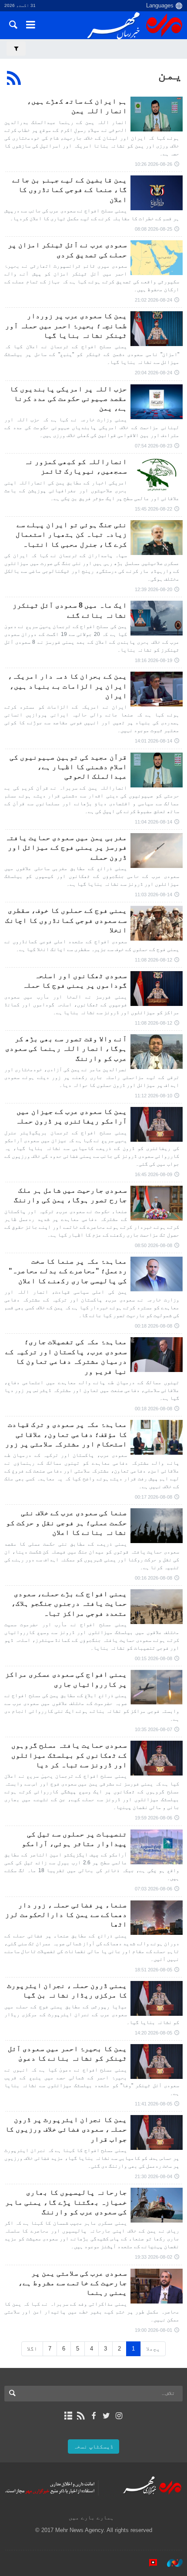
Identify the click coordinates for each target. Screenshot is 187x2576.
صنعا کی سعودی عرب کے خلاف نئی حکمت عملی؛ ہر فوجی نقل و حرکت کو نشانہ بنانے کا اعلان (67, 1523)
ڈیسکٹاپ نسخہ (93, 2447)
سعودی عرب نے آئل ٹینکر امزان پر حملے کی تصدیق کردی (67, 250)
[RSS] (14, 78)
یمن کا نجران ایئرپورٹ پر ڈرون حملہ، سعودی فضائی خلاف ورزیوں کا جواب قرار (66, 2129)
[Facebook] (93, 2416)
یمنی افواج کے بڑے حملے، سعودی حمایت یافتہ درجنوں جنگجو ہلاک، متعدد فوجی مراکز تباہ (69, 1604)
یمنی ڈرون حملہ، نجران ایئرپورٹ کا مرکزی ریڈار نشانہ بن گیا (67, 1990)
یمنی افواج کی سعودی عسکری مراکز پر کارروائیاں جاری (66, 1679)
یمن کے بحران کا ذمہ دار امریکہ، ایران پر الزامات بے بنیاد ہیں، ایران (67, 686)
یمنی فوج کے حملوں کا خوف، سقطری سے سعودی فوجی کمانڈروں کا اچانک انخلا (66, 920)
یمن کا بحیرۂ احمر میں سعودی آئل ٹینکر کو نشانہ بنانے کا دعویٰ (67, 2053)
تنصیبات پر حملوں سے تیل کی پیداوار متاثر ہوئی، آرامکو (74, 1839)
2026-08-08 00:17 (154, 1497)
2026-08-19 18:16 (154, 660)
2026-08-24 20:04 (154, 373)
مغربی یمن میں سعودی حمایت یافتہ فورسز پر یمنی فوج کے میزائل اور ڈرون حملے (66, 847)
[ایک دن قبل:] (157, 114)
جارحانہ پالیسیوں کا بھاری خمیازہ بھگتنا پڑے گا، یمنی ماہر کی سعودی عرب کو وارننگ (66, 2202)
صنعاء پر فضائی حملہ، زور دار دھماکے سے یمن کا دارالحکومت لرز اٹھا (66, 1915)
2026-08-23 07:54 (154, 446)
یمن (170, 74)
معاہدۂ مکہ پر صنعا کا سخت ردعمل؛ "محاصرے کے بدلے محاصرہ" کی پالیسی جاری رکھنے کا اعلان (68, 1271)
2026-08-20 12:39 (154, 589)
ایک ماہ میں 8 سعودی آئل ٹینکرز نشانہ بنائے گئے (70, 610)
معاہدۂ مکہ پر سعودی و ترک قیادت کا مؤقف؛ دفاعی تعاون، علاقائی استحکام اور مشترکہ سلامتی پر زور (66, 1434)
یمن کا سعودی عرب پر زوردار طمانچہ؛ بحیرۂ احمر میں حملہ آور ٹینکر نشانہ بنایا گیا (66, 326)
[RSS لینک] (81, 2416)
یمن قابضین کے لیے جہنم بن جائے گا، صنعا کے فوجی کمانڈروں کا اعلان (70, 190)
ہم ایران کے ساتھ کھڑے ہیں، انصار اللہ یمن (77, 106)
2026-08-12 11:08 (154, 960)
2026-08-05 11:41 (154, 2104)
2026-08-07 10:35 (154, 1729)
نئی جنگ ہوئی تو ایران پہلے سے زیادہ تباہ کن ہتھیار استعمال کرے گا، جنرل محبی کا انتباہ (71, 535)
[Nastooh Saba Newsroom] (170, 2563)
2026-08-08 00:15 (154, 1658)
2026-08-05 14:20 (154, 2033)
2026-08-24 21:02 (154, 300)
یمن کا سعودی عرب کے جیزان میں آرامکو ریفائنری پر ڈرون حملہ (71, 1116)
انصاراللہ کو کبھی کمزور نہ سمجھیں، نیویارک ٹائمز (76, 466)
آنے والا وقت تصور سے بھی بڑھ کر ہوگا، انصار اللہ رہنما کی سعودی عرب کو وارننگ (66, 1049)
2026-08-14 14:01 (154, 741)
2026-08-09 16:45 (154, 1174)
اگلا (32, 2349)
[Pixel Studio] (149, 2563)
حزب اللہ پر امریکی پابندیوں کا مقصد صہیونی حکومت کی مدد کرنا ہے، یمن (68, 399)
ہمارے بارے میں (91, 2517)
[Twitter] (106, 2416)
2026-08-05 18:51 (154, 1970)
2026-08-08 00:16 (154, 1578)
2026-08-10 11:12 (154, 1096)
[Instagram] (119, 2416)
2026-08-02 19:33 (154, 2257)
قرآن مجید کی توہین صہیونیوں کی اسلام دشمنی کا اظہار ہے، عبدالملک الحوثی (68, 767)
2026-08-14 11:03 (154, 895)
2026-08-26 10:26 (154, 164)
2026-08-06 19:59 (154, 1818)
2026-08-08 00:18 (154, 1326)
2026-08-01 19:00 (154, 2330)
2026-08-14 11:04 (154, 822)
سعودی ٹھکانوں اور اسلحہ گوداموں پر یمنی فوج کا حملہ (75, 980)
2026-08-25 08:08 (154, 229)
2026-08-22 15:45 (154, 509)
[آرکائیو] (68, 2416)
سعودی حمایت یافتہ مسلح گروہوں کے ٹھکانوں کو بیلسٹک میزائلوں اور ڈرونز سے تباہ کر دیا (69, 1755)
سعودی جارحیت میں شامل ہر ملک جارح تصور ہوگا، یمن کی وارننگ (70, 1195)
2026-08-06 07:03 (154, 1889)
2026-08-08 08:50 (154, 1245)
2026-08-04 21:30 (154, 2176)
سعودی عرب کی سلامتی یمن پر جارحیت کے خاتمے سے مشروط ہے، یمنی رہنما (73, 2283)
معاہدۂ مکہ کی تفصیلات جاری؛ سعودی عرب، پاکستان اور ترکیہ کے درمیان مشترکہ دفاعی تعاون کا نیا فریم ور (66, 1356)
